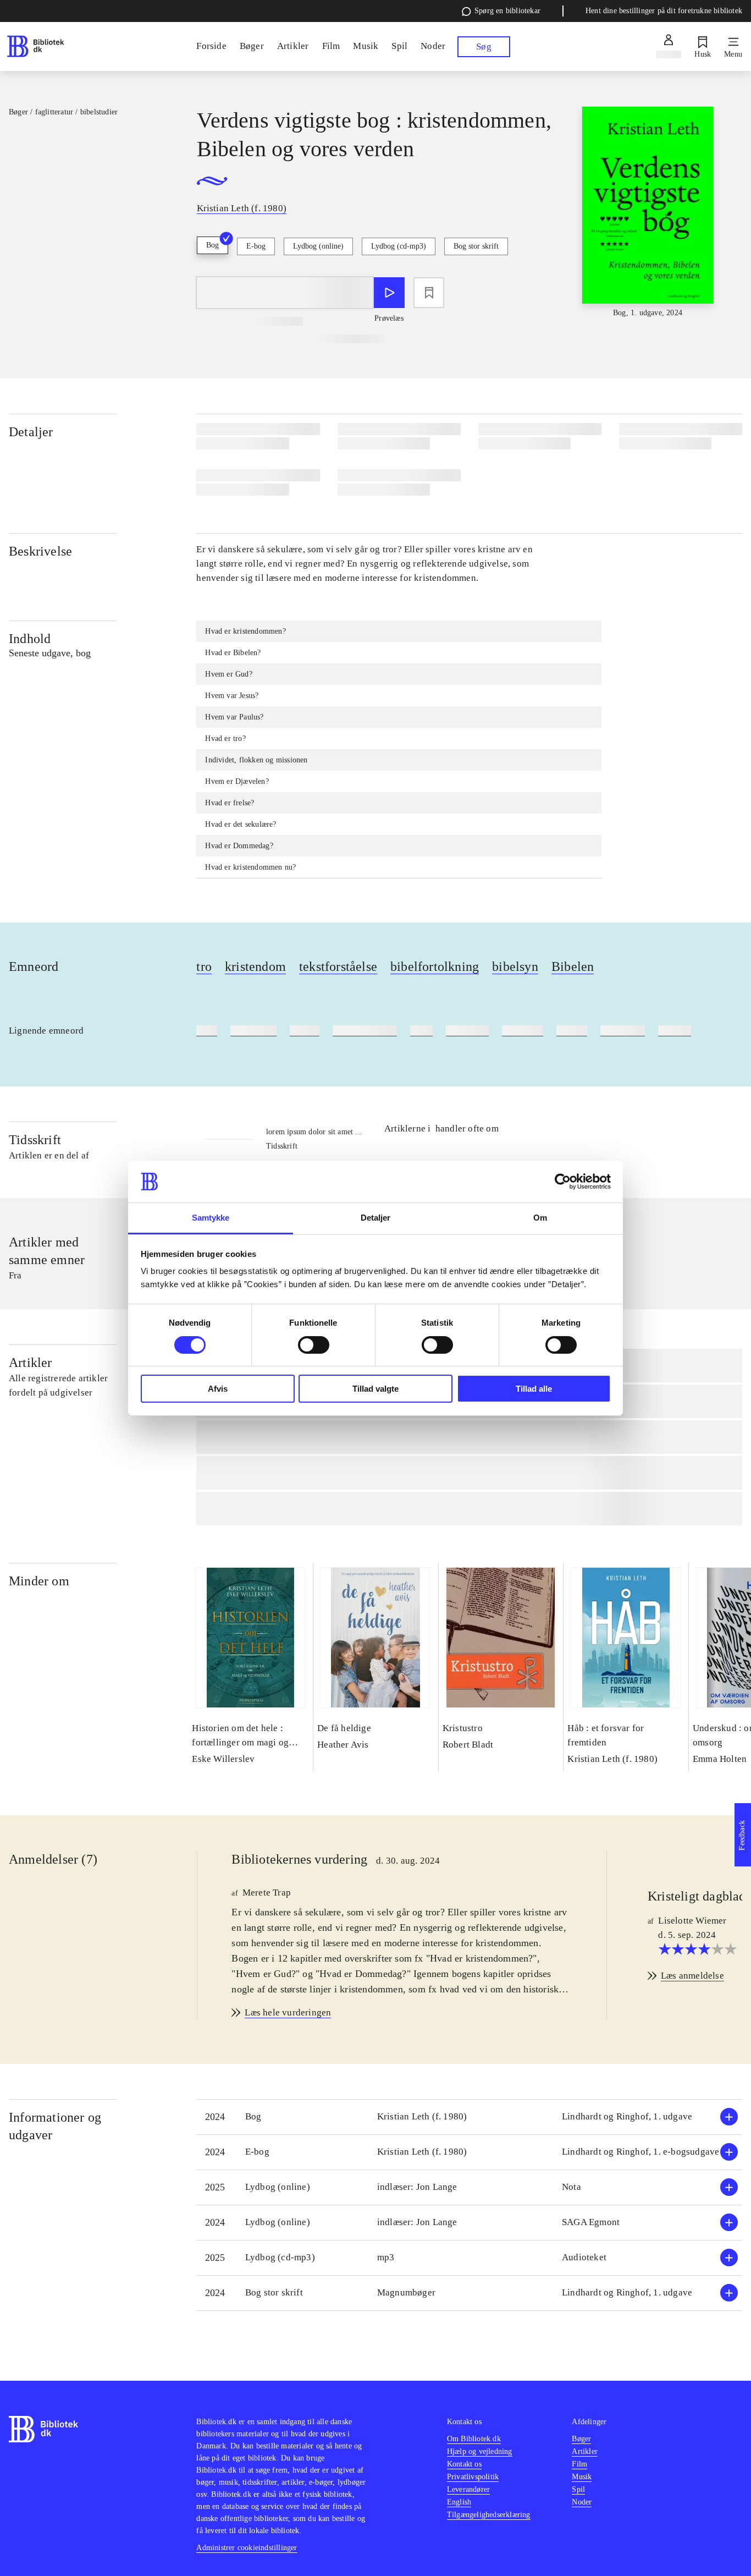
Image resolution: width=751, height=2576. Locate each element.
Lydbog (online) (318, 246)
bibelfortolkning (435, 966)
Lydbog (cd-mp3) (399, 246)
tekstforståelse (338, 966)
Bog (212, 245)
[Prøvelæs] (389, 293)
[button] (469, 2117)
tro (204, 966)
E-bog (256, 246)
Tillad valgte (375, 1389)
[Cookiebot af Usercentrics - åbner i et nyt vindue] (563, 1182)
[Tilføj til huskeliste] (429, 293)
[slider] (648, 213)
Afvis (218, 1389)
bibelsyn (515, 966)
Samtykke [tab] (211, 1218)
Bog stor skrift (476, 246)
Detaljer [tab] (376, 1218)
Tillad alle (534, 1389)
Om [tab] (540, 1218)
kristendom (255, 966)
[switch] (314, 1345)
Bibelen (573, 966)
